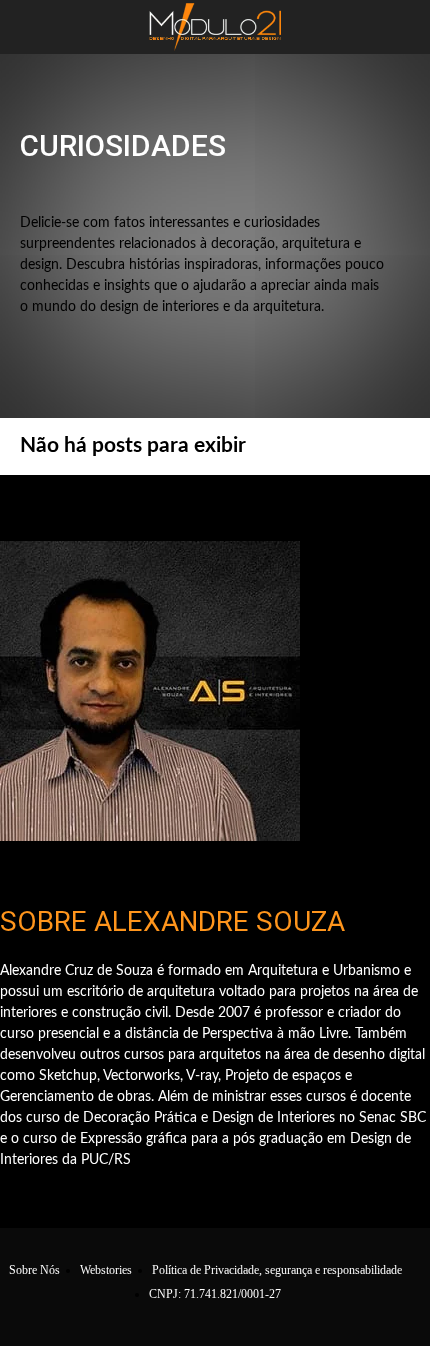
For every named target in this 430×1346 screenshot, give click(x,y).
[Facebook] (86, 505)
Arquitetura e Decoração (90, 187)
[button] (34, 27)
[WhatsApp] (291, 505)
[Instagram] (137, 505)
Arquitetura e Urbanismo (238, 187)
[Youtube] (343, 505)
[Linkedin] (189, 505)
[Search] (402, 27)
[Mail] (240, 505)
